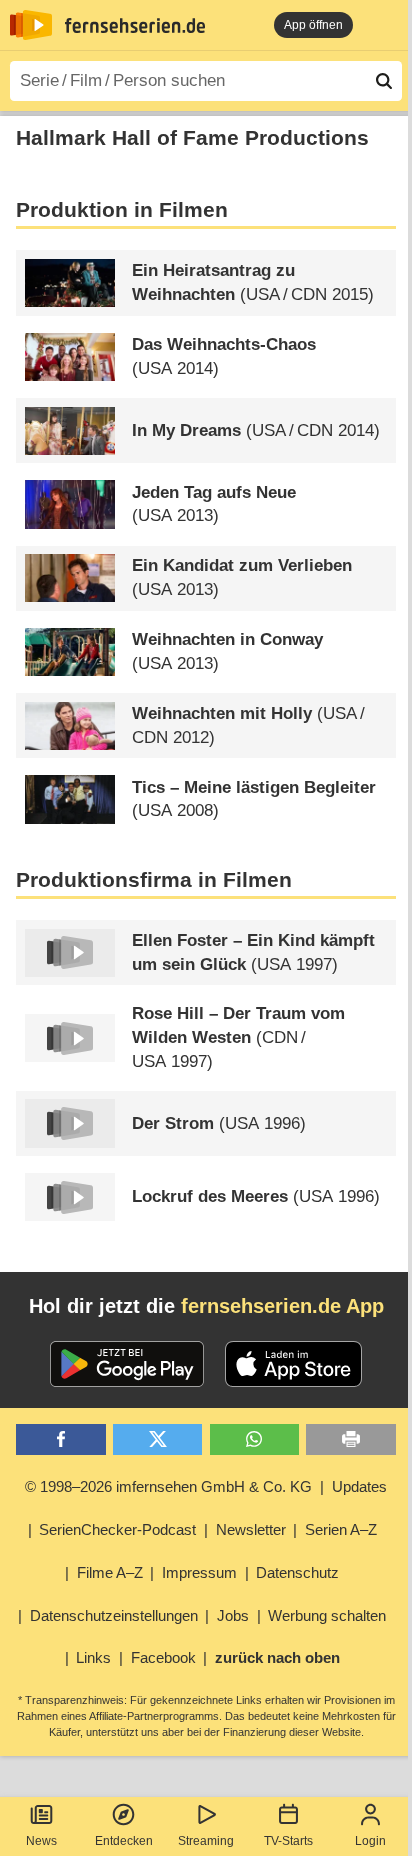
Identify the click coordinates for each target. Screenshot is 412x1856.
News (41, 1841)
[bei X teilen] (157, 1439)
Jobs (233, 1615)
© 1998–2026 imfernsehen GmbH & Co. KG (168, 1486)
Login (370, 1841)
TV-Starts (288, 1841)
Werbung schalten (327, 1615)
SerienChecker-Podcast (117, 1529)
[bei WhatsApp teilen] (254, 1439)
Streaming (206, 1841)
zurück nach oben (277, 1657)
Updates (359, 1486)
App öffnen (313, 25)
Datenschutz (297, 1572)
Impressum (199, 1572)
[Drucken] (350, 1439)
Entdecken (124, 1841)
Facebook (163, 1657)
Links (93, 1657)
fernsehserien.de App (282, 1306)
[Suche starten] (384, 81)
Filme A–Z (110, 1572)
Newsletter (251, 1529)
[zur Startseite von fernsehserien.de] (31, 25)
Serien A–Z (341, 1529)
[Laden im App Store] (294, 1364)
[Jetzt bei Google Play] (127, 1364)
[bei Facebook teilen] (60, 1439)
